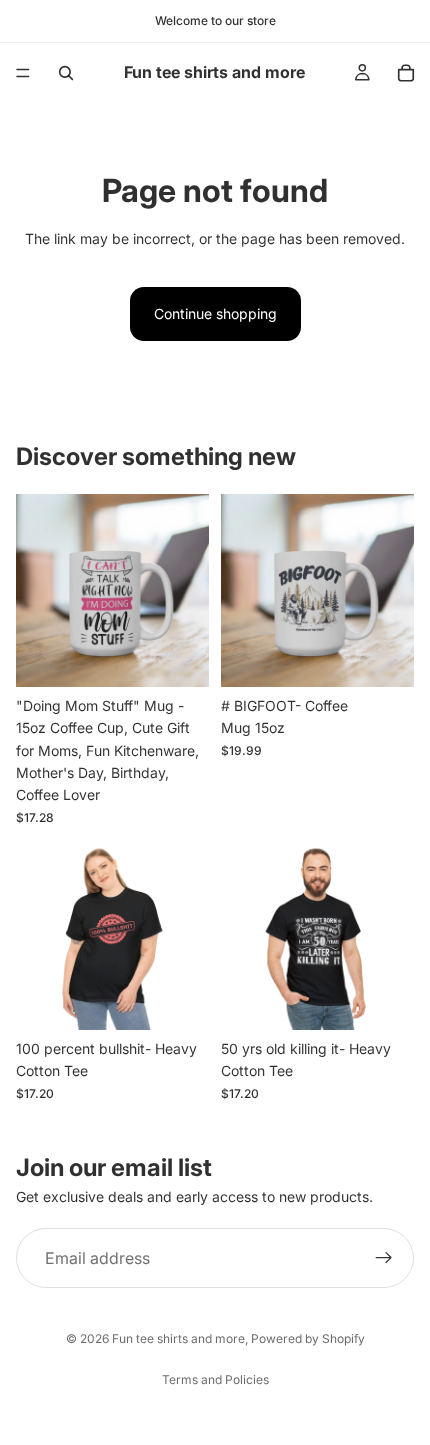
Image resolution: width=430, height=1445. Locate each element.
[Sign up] (384, 1258)
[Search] (66, 73)
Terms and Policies (215, 1379)
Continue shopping (215, 313)
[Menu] (23, 73)
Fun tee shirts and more (178, 1338)
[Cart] (406, 73)
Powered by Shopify (308, 1338)
